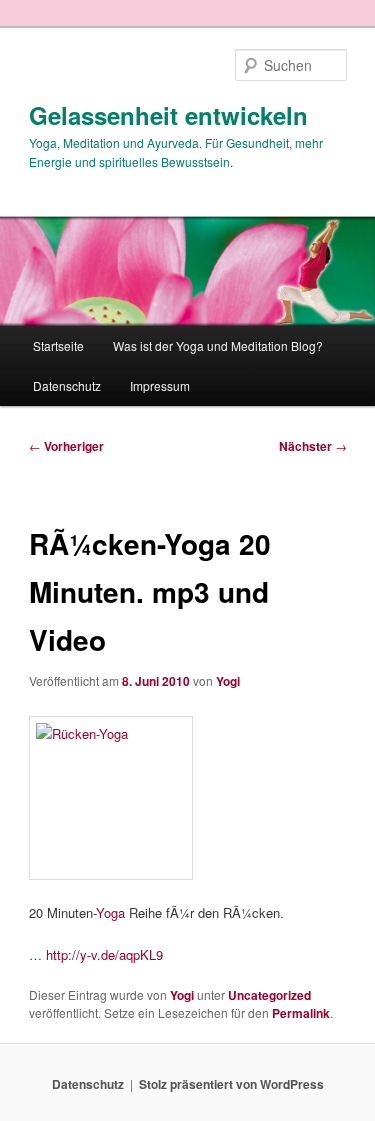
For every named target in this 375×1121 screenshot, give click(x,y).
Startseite (58, 345)
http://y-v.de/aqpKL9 (104, 954)
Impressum (160, 385)
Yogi (228, 681)
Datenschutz (67, 385)
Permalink (301, 1013)
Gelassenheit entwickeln (168, 115)
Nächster (313, 446)
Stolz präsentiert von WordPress (231, 1084)
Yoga (110, 912)
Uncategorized (269, 995)
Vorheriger (66, 446)
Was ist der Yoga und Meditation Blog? (218, 345)
